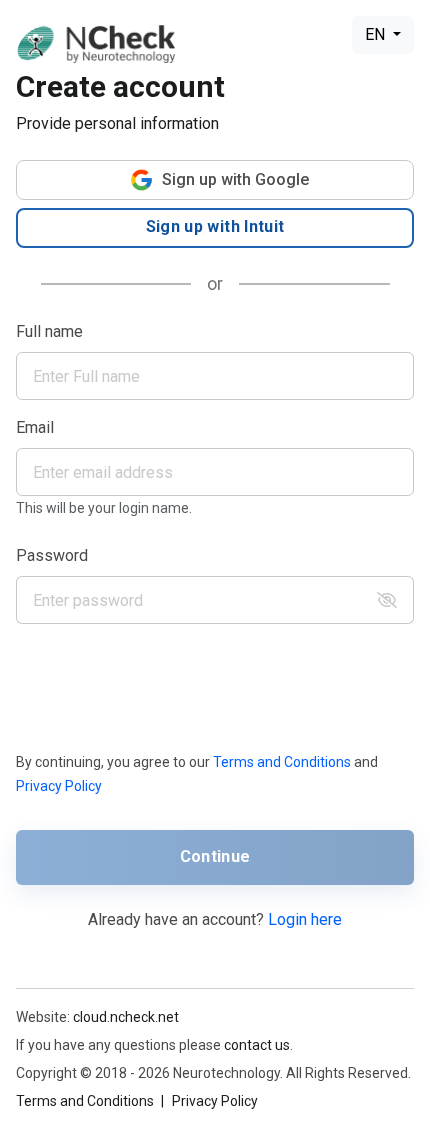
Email (35, 427)
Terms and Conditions (282, 762)
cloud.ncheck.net (126, 1017)
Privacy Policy (59, 786)
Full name (49, 331)
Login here (305, 919)
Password (52, 555)
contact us (257, 1045)
